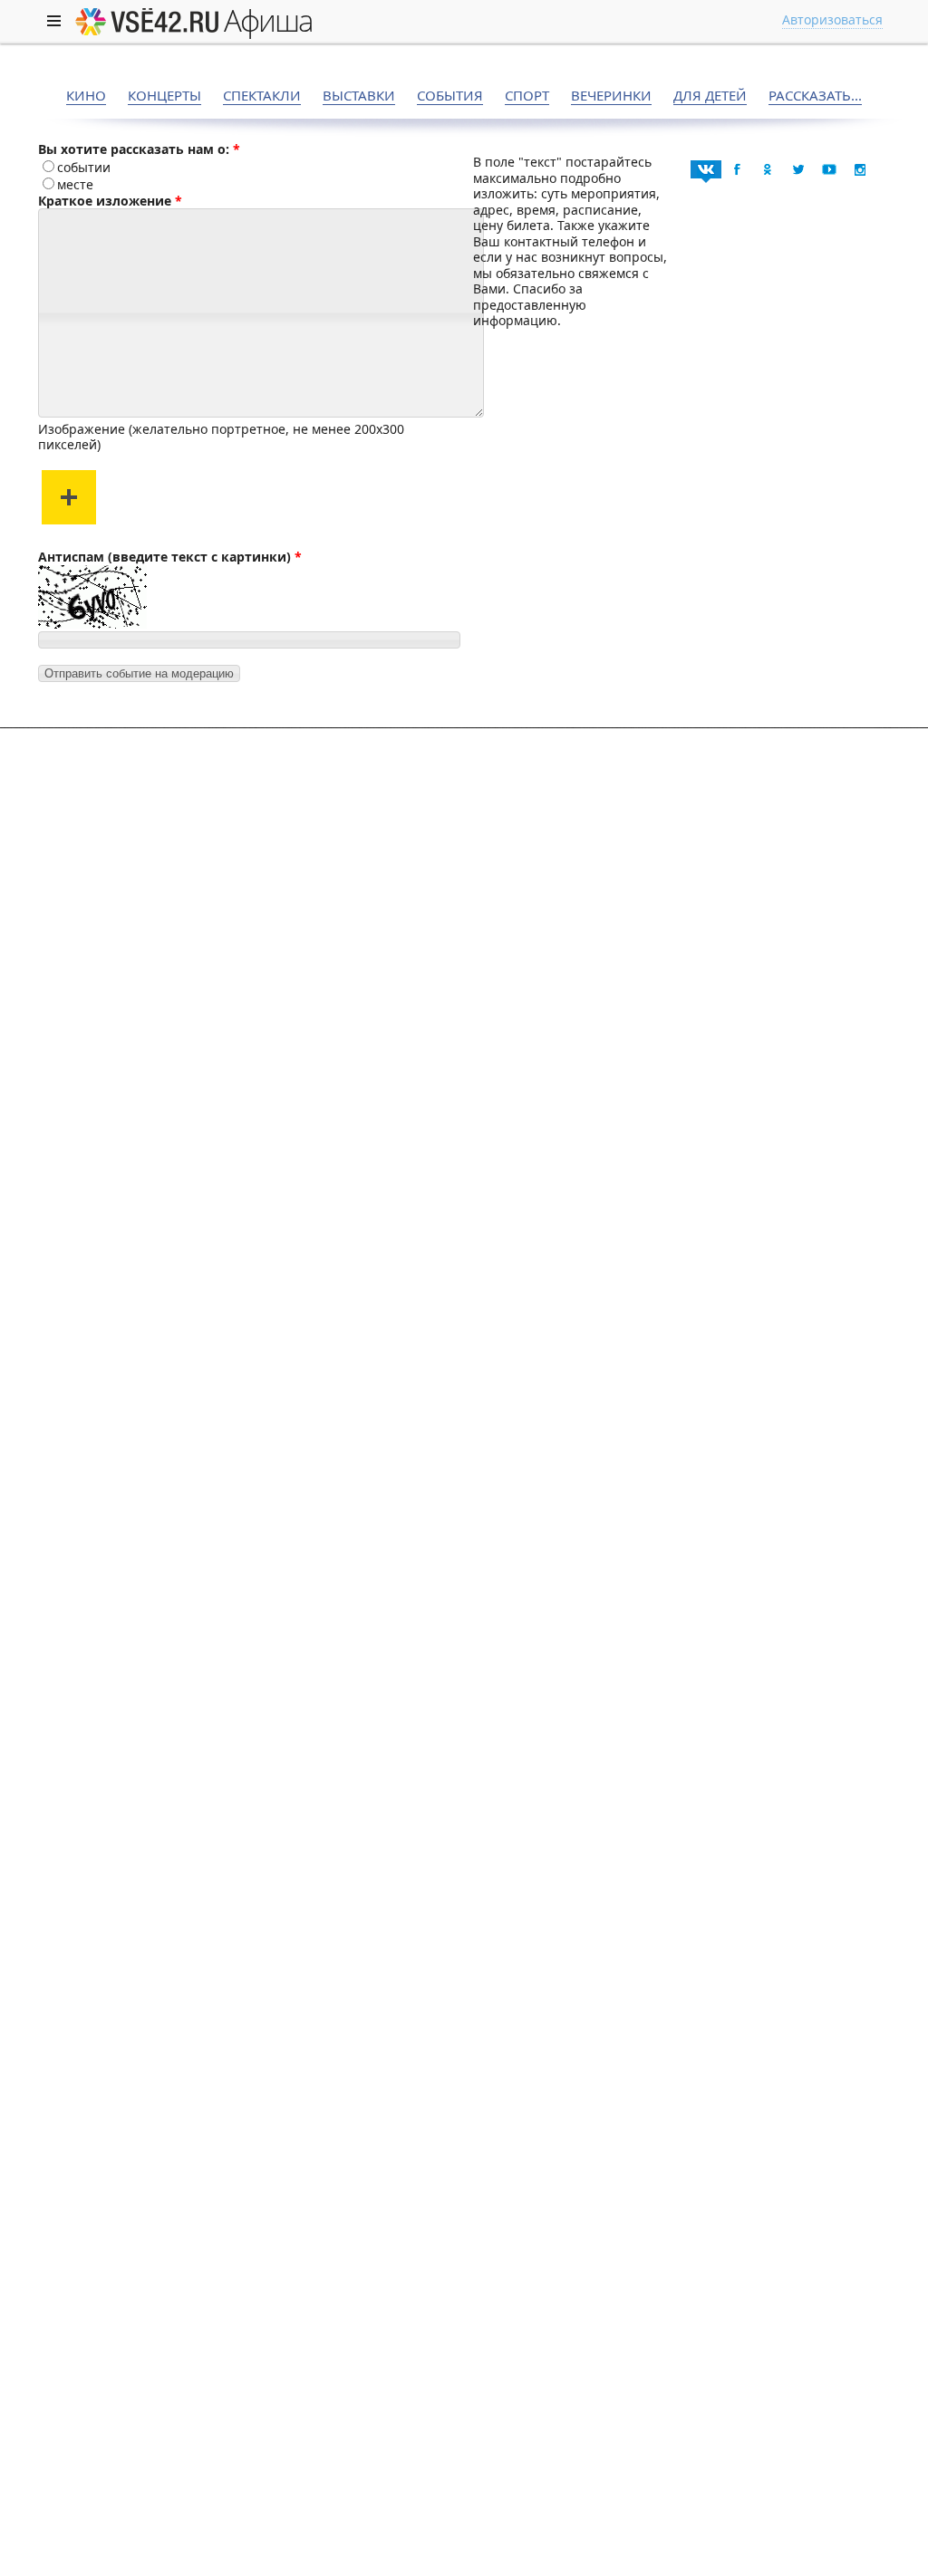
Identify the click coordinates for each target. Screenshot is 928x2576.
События (450, 96)
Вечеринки (611, 96)
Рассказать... (815, 96)
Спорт (527, 96)
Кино (86, 96)
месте (75, 184)
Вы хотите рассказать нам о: (134, 149)
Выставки (359, 96)
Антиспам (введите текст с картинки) (164, 557)
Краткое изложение (105, 201)
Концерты (164, 96)
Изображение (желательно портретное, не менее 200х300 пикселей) (221, 437)
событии (84, 167)
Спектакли (262, 96)
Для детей (710, 96)
